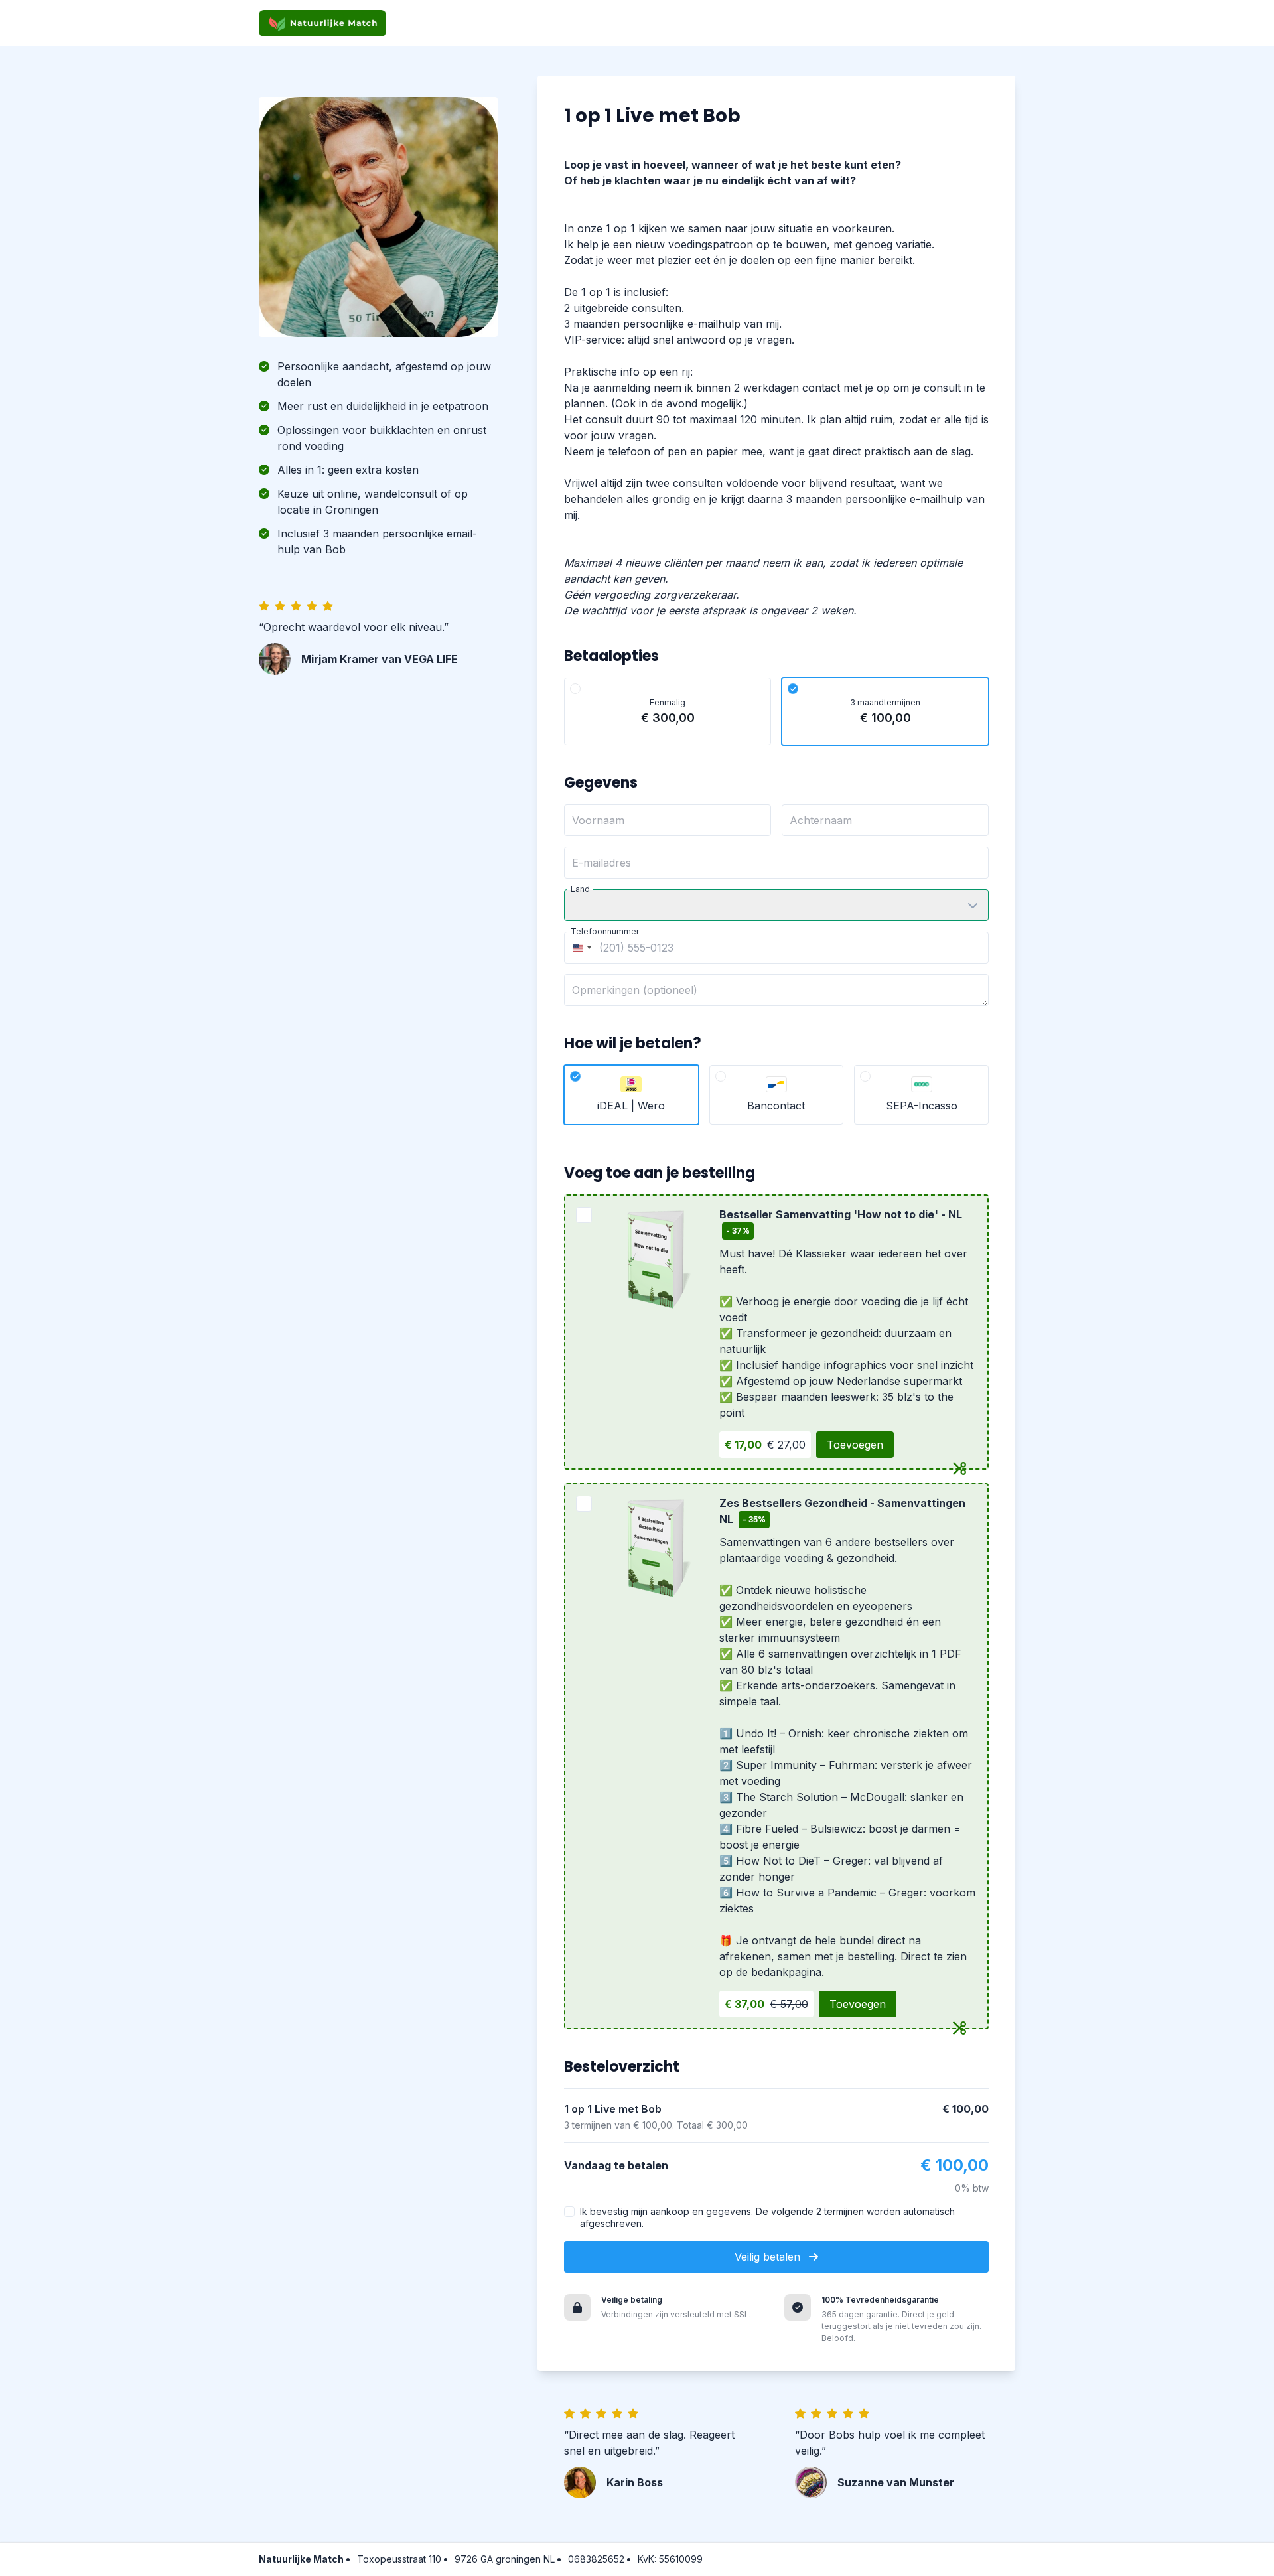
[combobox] (580, 948)
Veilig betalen (769, 2257)
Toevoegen (855, 1445)
